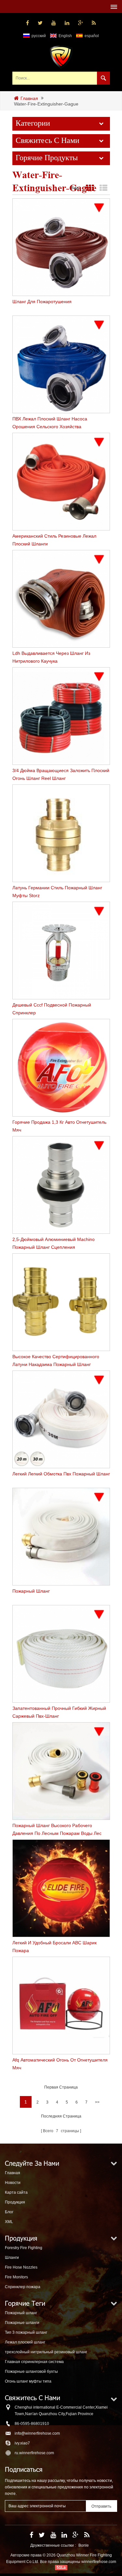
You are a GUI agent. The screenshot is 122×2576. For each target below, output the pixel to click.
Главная (29, 98)
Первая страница (61, 2087)
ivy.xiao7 (22, 2443)
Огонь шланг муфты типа (28, 2381)
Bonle (84, 2545)
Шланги (12, 2258)
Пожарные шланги (22, 2323)
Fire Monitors (16, 2277)
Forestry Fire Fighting (24, 2248)
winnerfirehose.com (99, 2562)
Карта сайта (16, 2192)
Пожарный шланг (21, 2313)
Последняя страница (61, 2116)
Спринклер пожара (23, 2287)
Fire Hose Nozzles (21, 2267)
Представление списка (104, 188)
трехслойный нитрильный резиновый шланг (46, 2352)
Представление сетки (90, 188)
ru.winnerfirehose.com (34, 2453)
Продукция (15, 2202)
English (65, 36)
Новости (13, 2183)
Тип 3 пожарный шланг (26, 2332)
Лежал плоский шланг (25, 2342)
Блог (9, 2212)
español (92, 36)
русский (39, 36)
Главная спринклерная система (34, 2362)
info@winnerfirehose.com (37, 2433)
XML (9, 2222)
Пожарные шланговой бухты (31, 2372)
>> (97, 2102)
